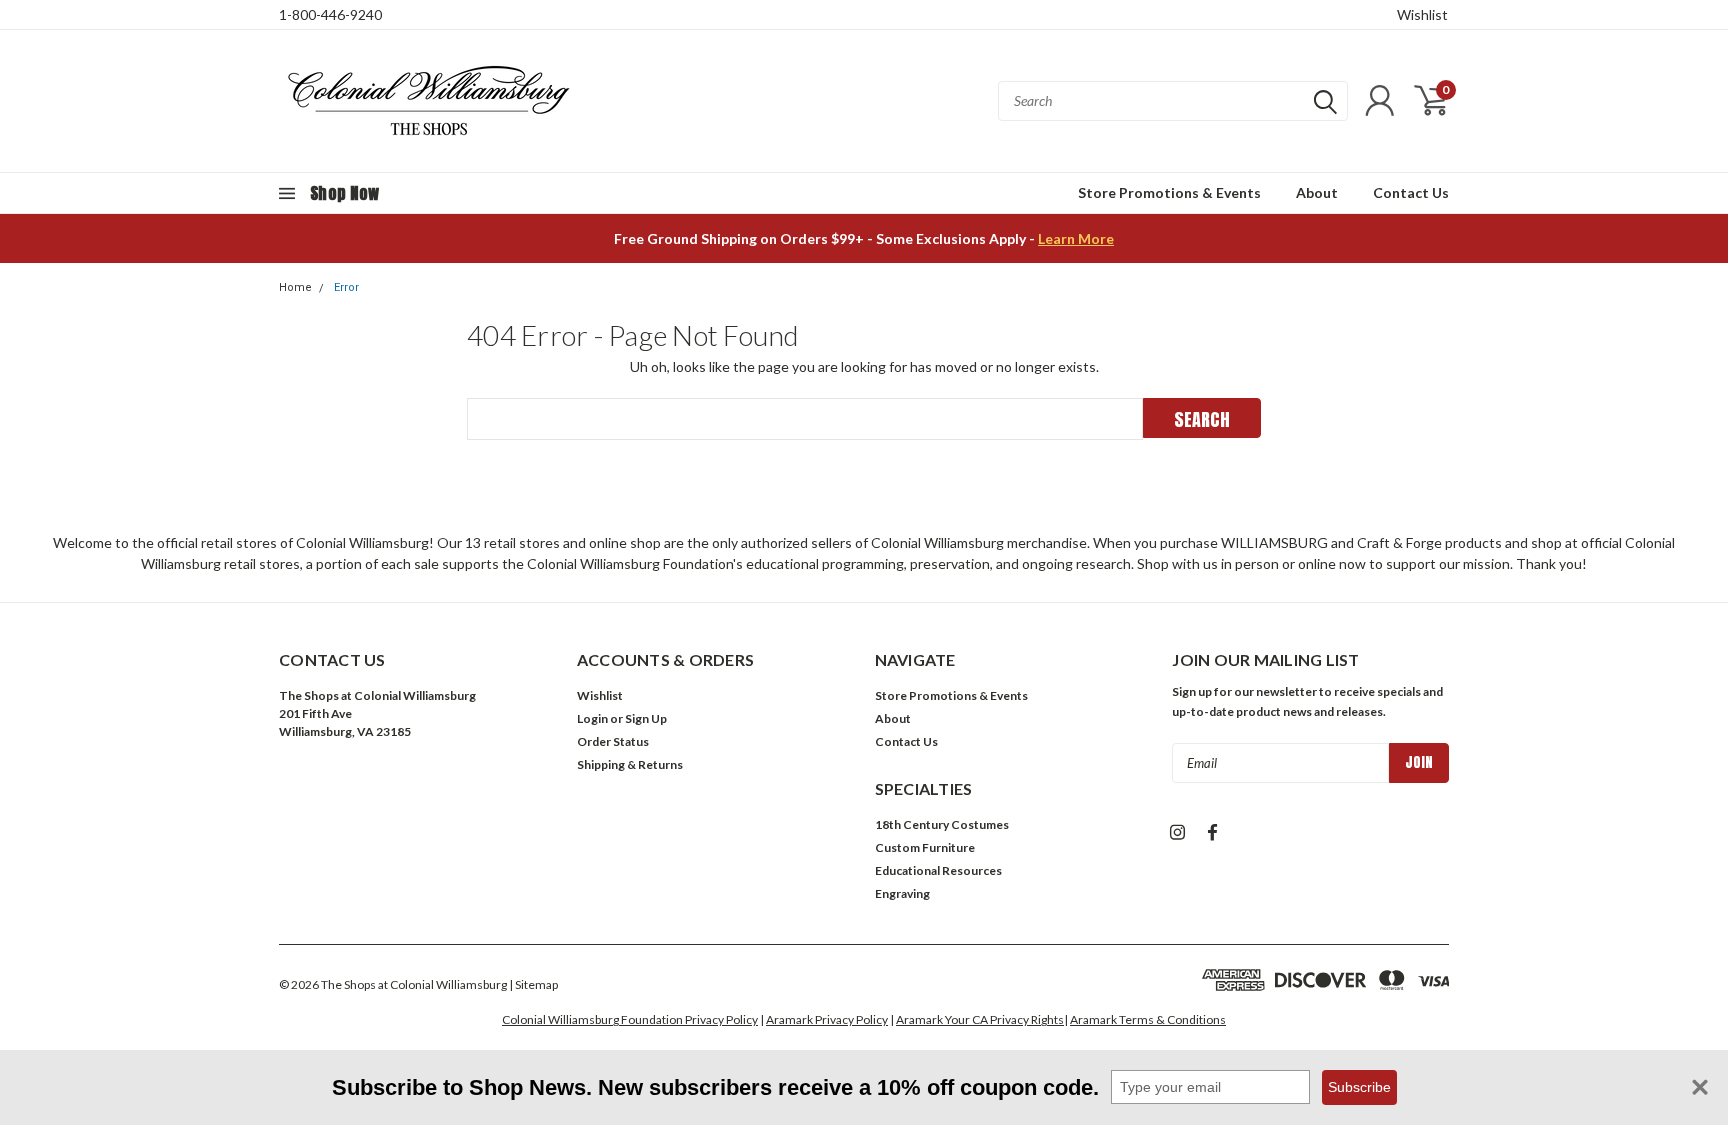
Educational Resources (938, 870)
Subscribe (1359, 1087)
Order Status (613, 741)
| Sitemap (533, 984)
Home (295, 287)
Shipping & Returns (630, 764)
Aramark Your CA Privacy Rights (980, 1019)
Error (346, 287)
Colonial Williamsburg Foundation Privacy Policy (630, 1019)
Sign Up (646, 718)
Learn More (1076, 238)
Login (592, 718)
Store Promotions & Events (1169, 192)
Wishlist (1422, 14)
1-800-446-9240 (330, 14)
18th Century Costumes (942, 824)
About (1317, 192)
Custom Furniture (925, 847)
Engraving (902, 893)
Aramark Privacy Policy (827, 1019)
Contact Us (1411, 192)
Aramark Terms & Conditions (1148, 1019)
